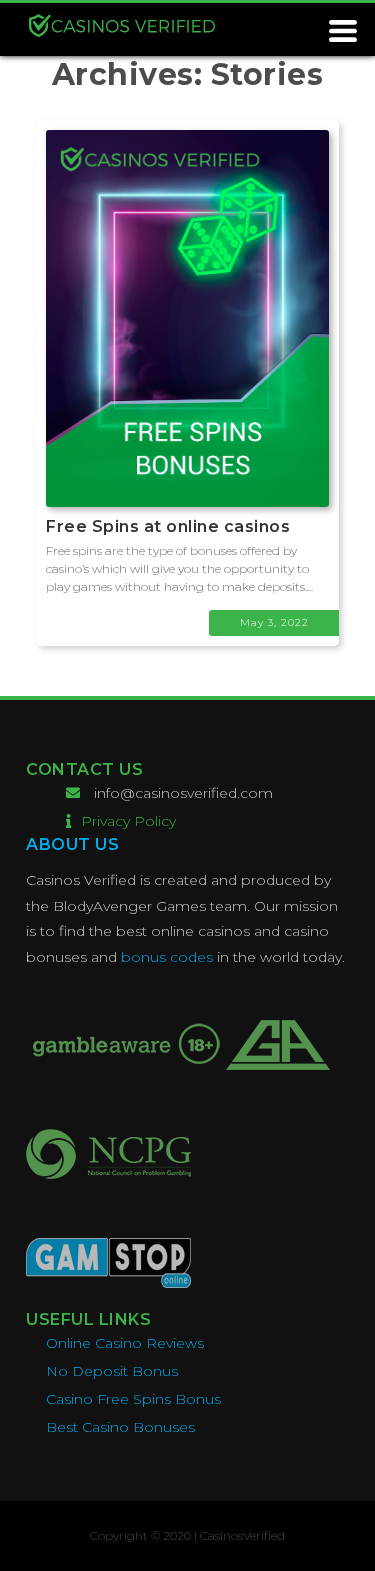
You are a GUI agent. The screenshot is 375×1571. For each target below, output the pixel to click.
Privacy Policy (128, 821)
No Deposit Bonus (112, 1371)
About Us (72, 844)
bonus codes (167, 957)
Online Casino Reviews (125, 1343)
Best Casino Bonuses (120, 1427)
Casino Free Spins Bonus (133, 1399)
